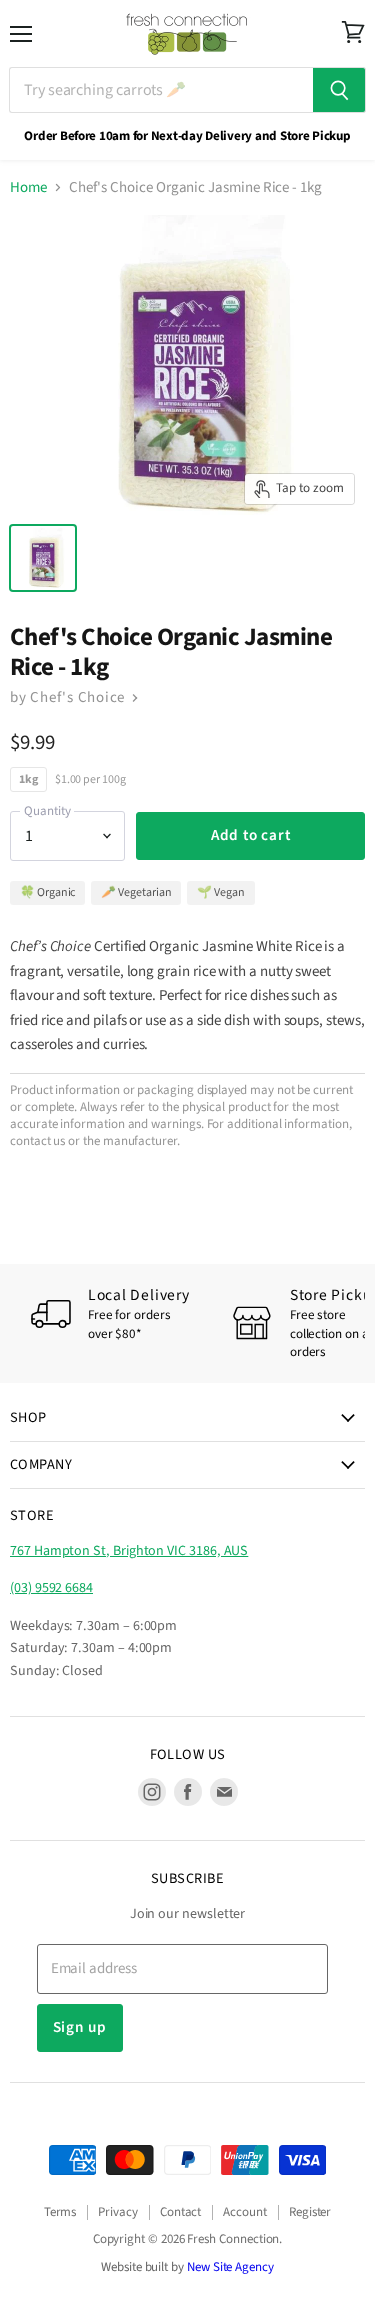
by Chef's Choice (69, 697)
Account (245, 2212)
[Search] (339, 90)
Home (28, 187)
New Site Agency (230, 2267)
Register (310, 2212)
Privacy (118, 2212)
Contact (181, 2212)
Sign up (80, 2027)
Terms (60, 2212)
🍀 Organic (47, 892)
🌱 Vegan (221, 892)
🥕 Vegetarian (136, 892)
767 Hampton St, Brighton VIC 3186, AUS (129, 1551)
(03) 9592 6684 (51, 1588)
